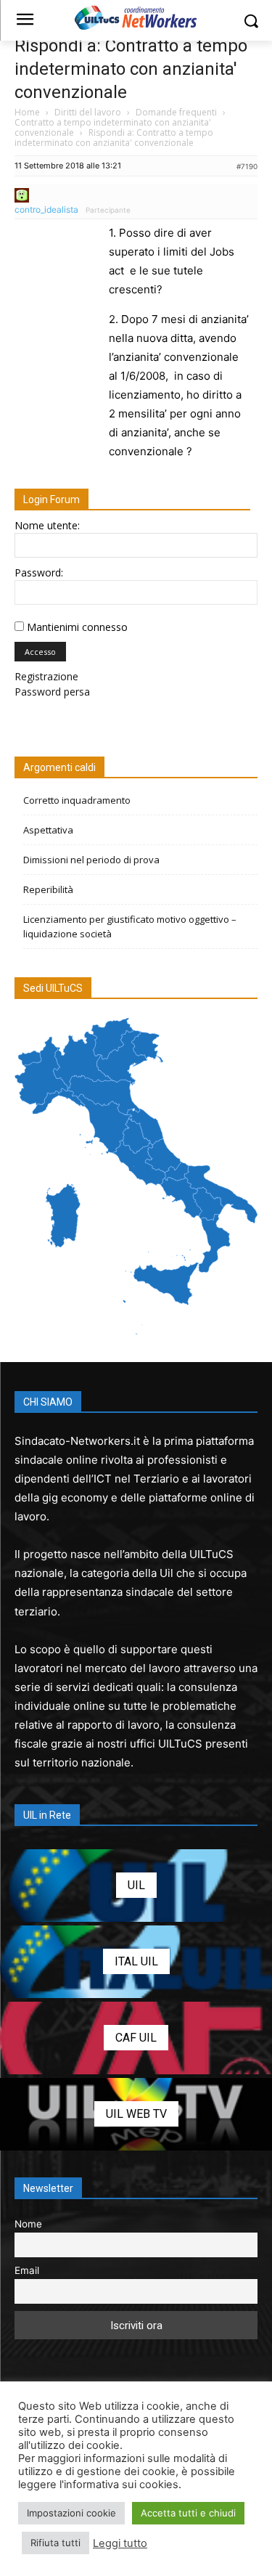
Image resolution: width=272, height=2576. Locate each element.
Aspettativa (48, 830)
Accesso (40, 652)
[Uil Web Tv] (136, 2114)
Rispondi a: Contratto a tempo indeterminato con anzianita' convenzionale (131, 69)
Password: (39, 572)
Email (27, 2270)
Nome (28, 2224)
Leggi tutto (120, 2543)
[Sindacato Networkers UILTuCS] (136, 17)
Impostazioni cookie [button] (71, 2513)
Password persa (52, 692)
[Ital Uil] (136, 1962)
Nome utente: (47, 525)
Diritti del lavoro (88, 112)
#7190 (247, 166)
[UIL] (136, 1886)
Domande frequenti (176, 112)
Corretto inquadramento (77, 800)
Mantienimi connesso (77, 627)
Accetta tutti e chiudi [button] (188, 2513)
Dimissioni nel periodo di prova (91, 860)
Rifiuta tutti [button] (55, 2543)
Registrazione (46, 676)
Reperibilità (48, 889)
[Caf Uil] (136, 2038)
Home (27, 112)
